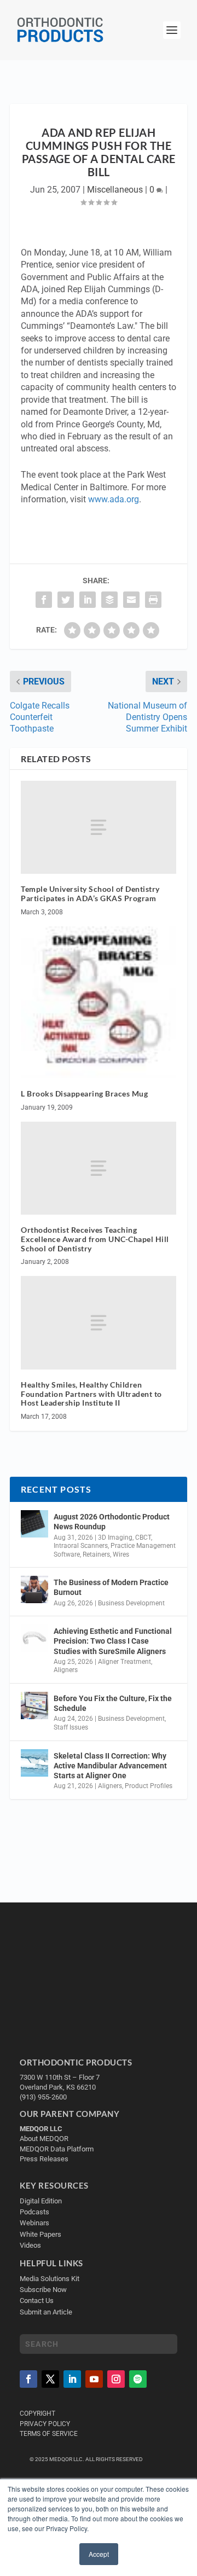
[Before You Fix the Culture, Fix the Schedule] (34, 1705)
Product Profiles (149, 1786)
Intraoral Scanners (81, 1546)
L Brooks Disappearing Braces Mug (84, 1093)
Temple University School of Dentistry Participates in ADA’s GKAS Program (90, 894)
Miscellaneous (115, 190)
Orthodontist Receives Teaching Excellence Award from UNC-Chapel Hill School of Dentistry (95, 1239)
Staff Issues (71, 1727)
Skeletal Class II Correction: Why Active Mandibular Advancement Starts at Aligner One (110, 1766)
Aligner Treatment (124, 1662)
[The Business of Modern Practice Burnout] (34, 1589)
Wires (121, 1554)
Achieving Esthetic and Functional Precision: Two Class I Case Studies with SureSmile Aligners (113, 1641)
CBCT (143, 1538)
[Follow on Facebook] (28, 2379)
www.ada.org (114, 499)
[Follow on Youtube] (94, 2379)
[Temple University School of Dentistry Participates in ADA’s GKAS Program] (99, 827)
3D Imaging (115, 1538)
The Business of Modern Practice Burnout (111, 1587)
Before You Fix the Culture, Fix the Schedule (113, 1703)
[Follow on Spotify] (138, 2379)
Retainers (96, 1554)
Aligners (66, 1670)
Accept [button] (99, 2554)
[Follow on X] (50, 2379)
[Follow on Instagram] (116, 2379)
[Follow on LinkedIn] (72, 2379)
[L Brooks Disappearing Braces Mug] (99, 1002)
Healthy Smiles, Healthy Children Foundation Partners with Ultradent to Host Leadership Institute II (91, 1394)
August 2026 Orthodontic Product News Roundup (112, 1522)
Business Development (131, 1603)
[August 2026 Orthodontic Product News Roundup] (34, 1524)
